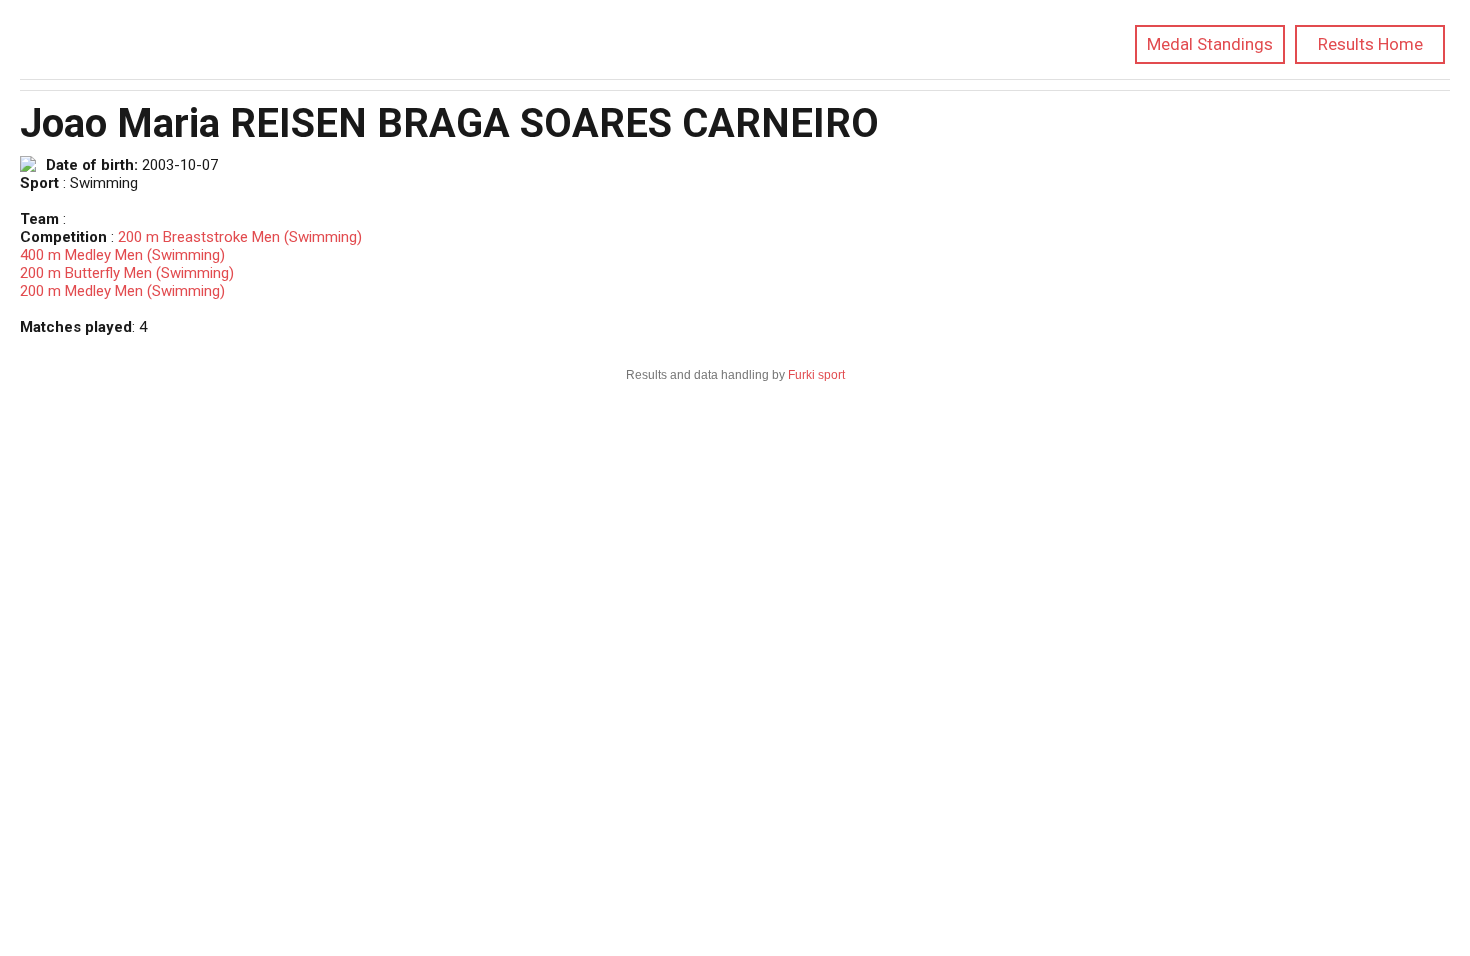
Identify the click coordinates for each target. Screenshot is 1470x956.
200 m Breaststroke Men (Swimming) (240, 237)
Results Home (1370, 44)
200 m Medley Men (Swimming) (122, 291)
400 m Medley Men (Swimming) (122, 255)
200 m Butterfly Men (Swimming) (127, 273)
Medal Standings (1210, 44)
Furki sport (816, 375)
